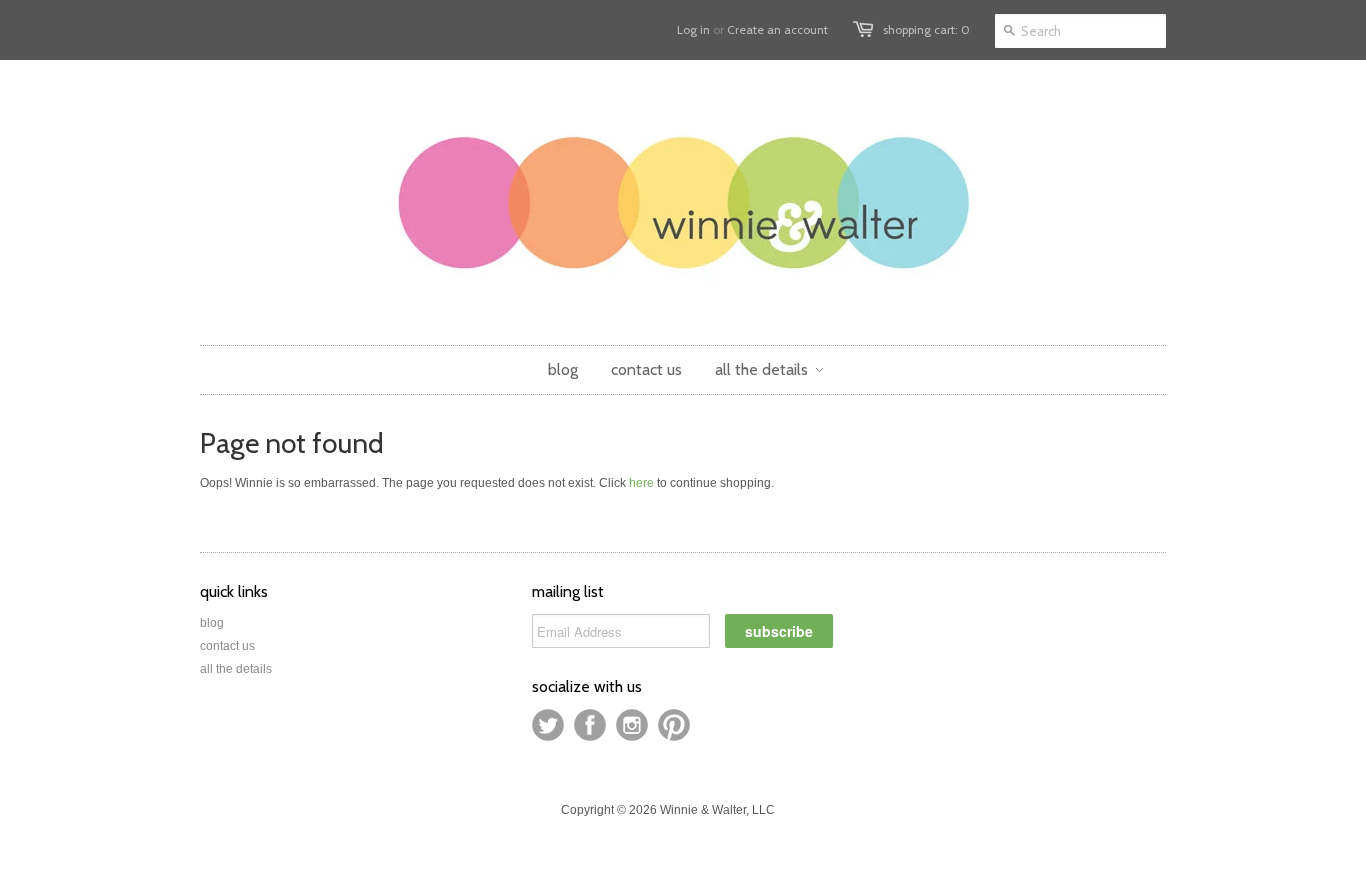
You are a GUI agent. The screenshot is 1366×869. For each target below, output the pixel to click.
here (641, 483)
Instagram (632, 725)
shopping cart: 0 (926, 29)
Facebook (590, 725)
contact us (227, 646)
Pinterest (674, 725)
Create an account (777, 29)
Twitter (548, 725)
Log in (693, 29)
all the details (236, 669)
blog (212, 623)
